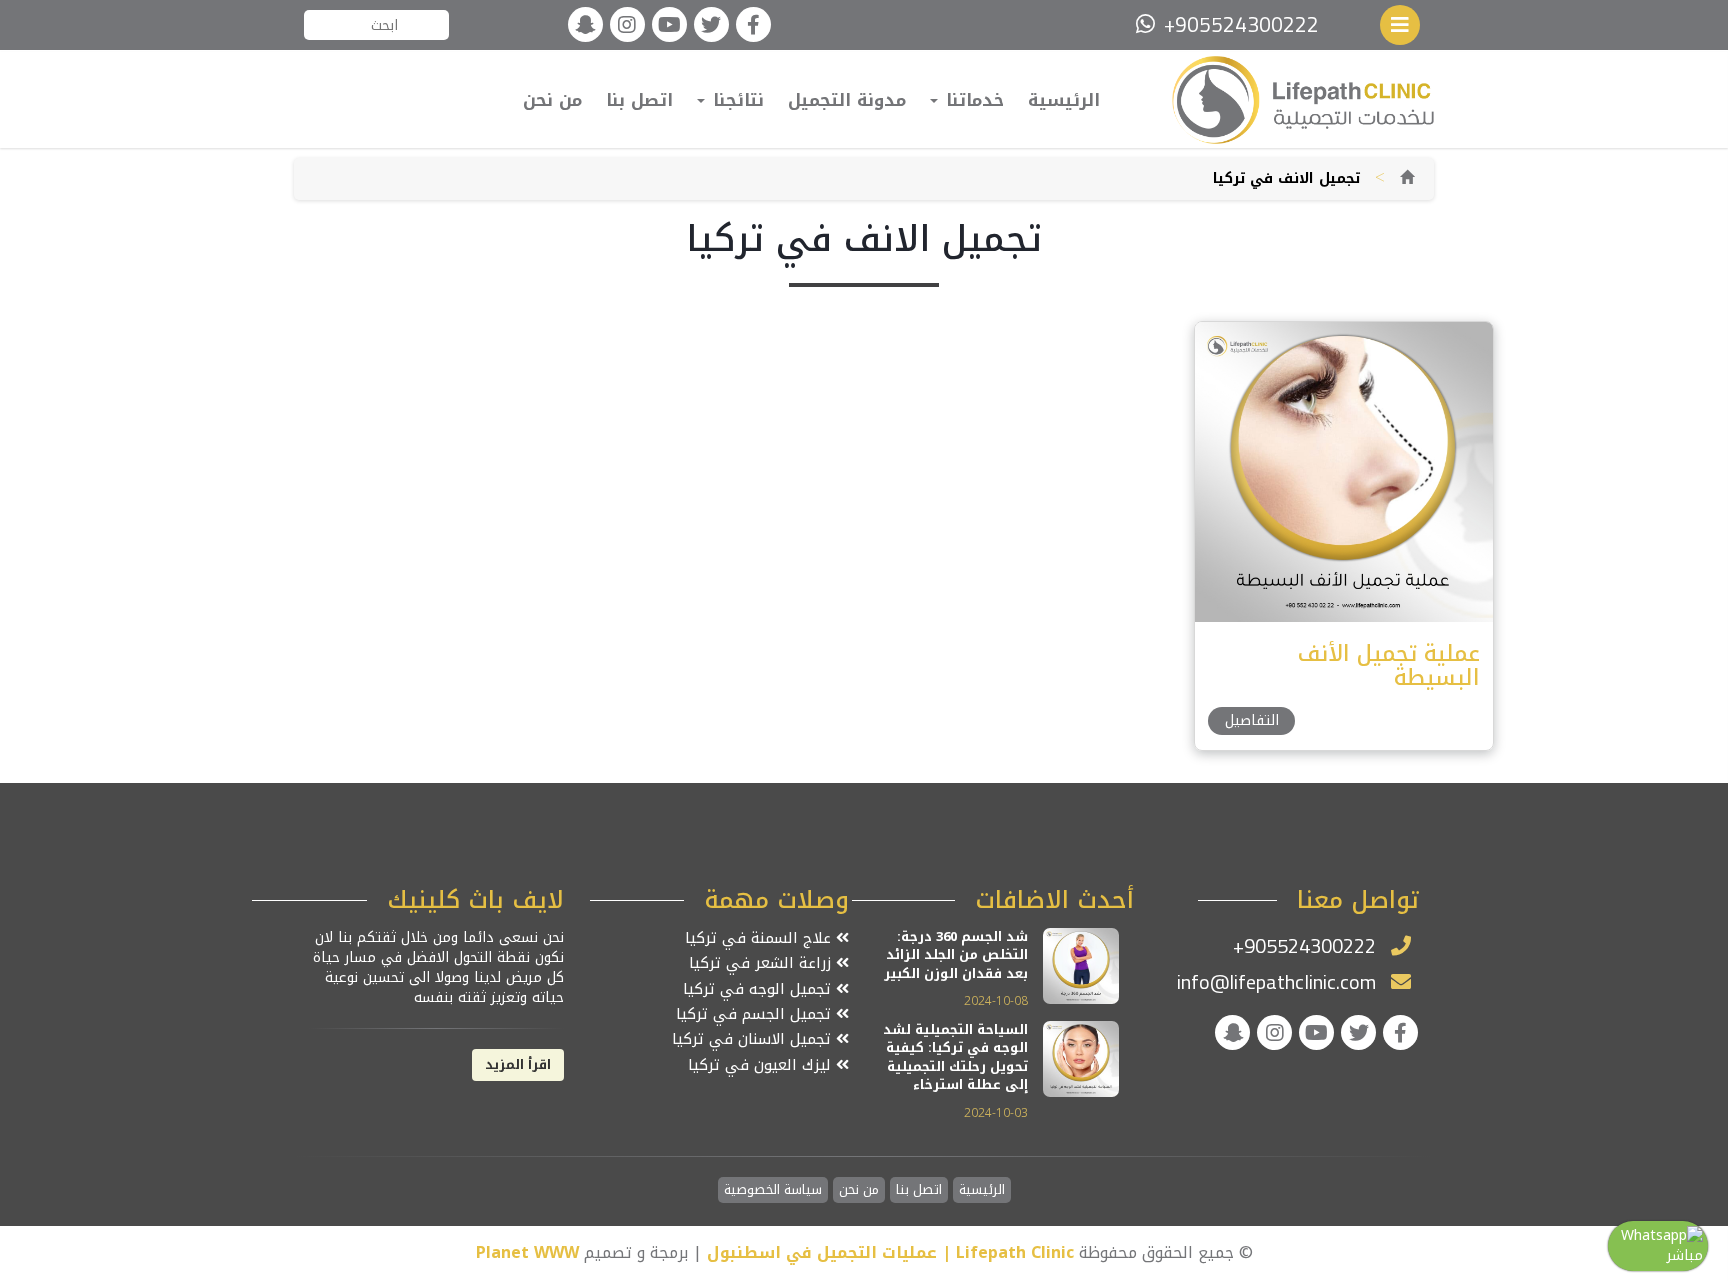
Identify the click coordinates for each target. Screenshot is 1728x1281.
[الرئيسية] (1407, 178)
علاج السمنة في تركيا (760, 938)
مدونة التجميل (847, 100)
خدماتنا (972, 100)
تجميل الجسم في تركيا (756, 1014)
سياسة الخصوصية (773, 1190)
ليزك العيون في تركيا (762, 1065)
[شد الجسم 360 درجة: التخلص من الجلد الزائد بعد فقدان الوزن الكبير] (1081, 964)
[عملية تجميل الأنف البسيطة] (1343, 471)
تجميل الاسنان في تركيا (754, 1039)
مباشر (1685, 1255)
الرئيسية (1064, 100)
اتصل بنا (639, 100)
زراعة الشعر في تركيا (762, 963)
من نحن (552, 100)
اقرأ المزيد (518, 1064)
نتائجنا (735, 100)
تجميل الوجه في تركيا (759, 989)
